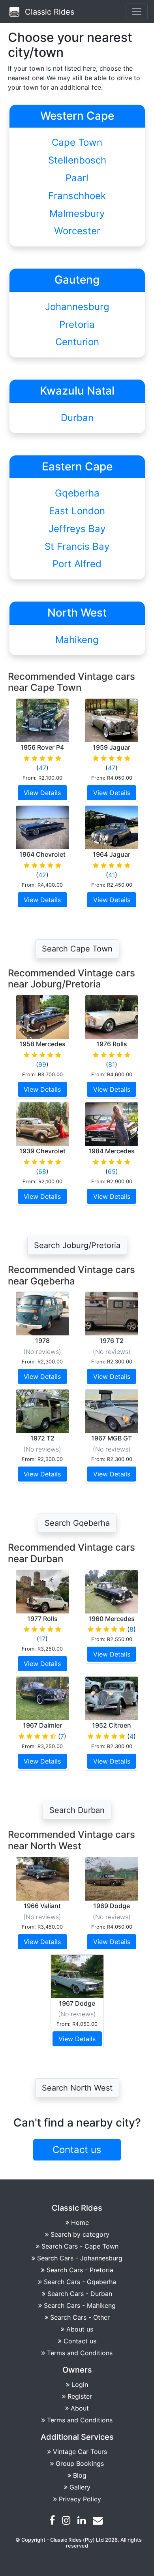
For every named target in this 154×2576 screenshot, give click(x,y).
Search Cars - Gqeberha (80, 2282)
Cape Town (77, 142)
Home (80, 2223)
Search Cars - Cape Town (80, 2246)
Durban (77, 418)
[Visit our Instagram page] (67, 2521)
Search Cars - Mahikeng (80, 2305)
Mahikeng (77, 640)
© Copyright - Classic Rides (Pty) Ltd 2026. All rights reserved (79, 2543)
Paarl (77, 178)
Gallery (80, 2487)
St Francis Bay (77, 546)
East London (77, 511)
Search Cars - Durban (80, 2294)
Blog (80, 2475)
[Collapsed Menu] (137, 11)
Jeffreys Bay (77, 529)
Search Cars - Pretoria (80, 2270)
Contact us (80, 2341)
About (80, 2408)
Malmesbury (77, 213)
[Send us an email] (99, 2521)
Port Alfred (77, 564)
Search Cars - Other (80, 2317)
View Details (42, 793)
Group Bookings (80, 2463)
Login (80, 2384)
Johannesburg (77, 307)
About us (80, 2329)
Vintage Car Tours (80, 2452)
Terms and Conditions (80, 2353)
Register (80, 2396)
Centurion (77, 342)
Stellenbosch (77, 160)
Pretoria (77, 324)
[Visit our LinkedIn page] (83, 2521)
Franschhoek (77, 196)
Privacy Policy (80, 2499)
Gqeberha (77, 493)
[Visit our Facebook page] (53, 2521)
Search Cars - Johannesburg (80, 2258)
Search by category (80, 2234)
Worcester (77, 231)
